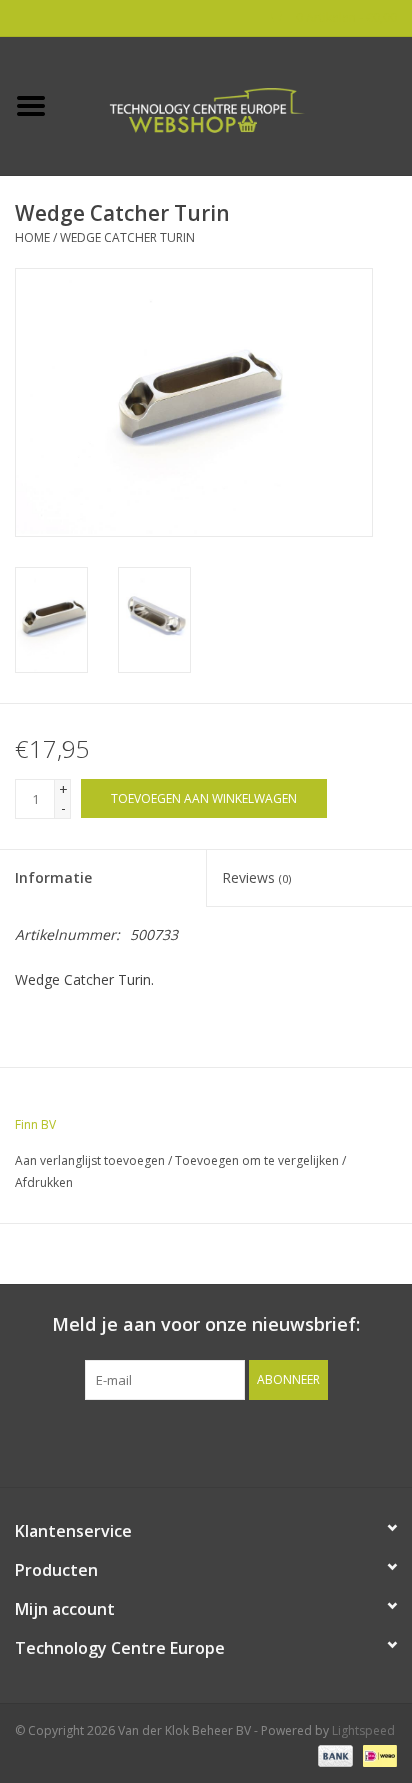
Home (32, 237)
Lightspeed (363, 1730)
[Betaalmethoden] (333, 1755)
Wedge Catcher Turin (127, 237)
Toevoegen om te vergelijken (258, 1160)
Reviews (256, 877)
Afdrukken (44, 1182)
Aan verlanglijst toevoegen (90, 1160)
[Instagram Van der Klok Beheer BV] (314, 1441)
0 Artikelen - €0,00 (345, 17)
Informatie (53, 877)
